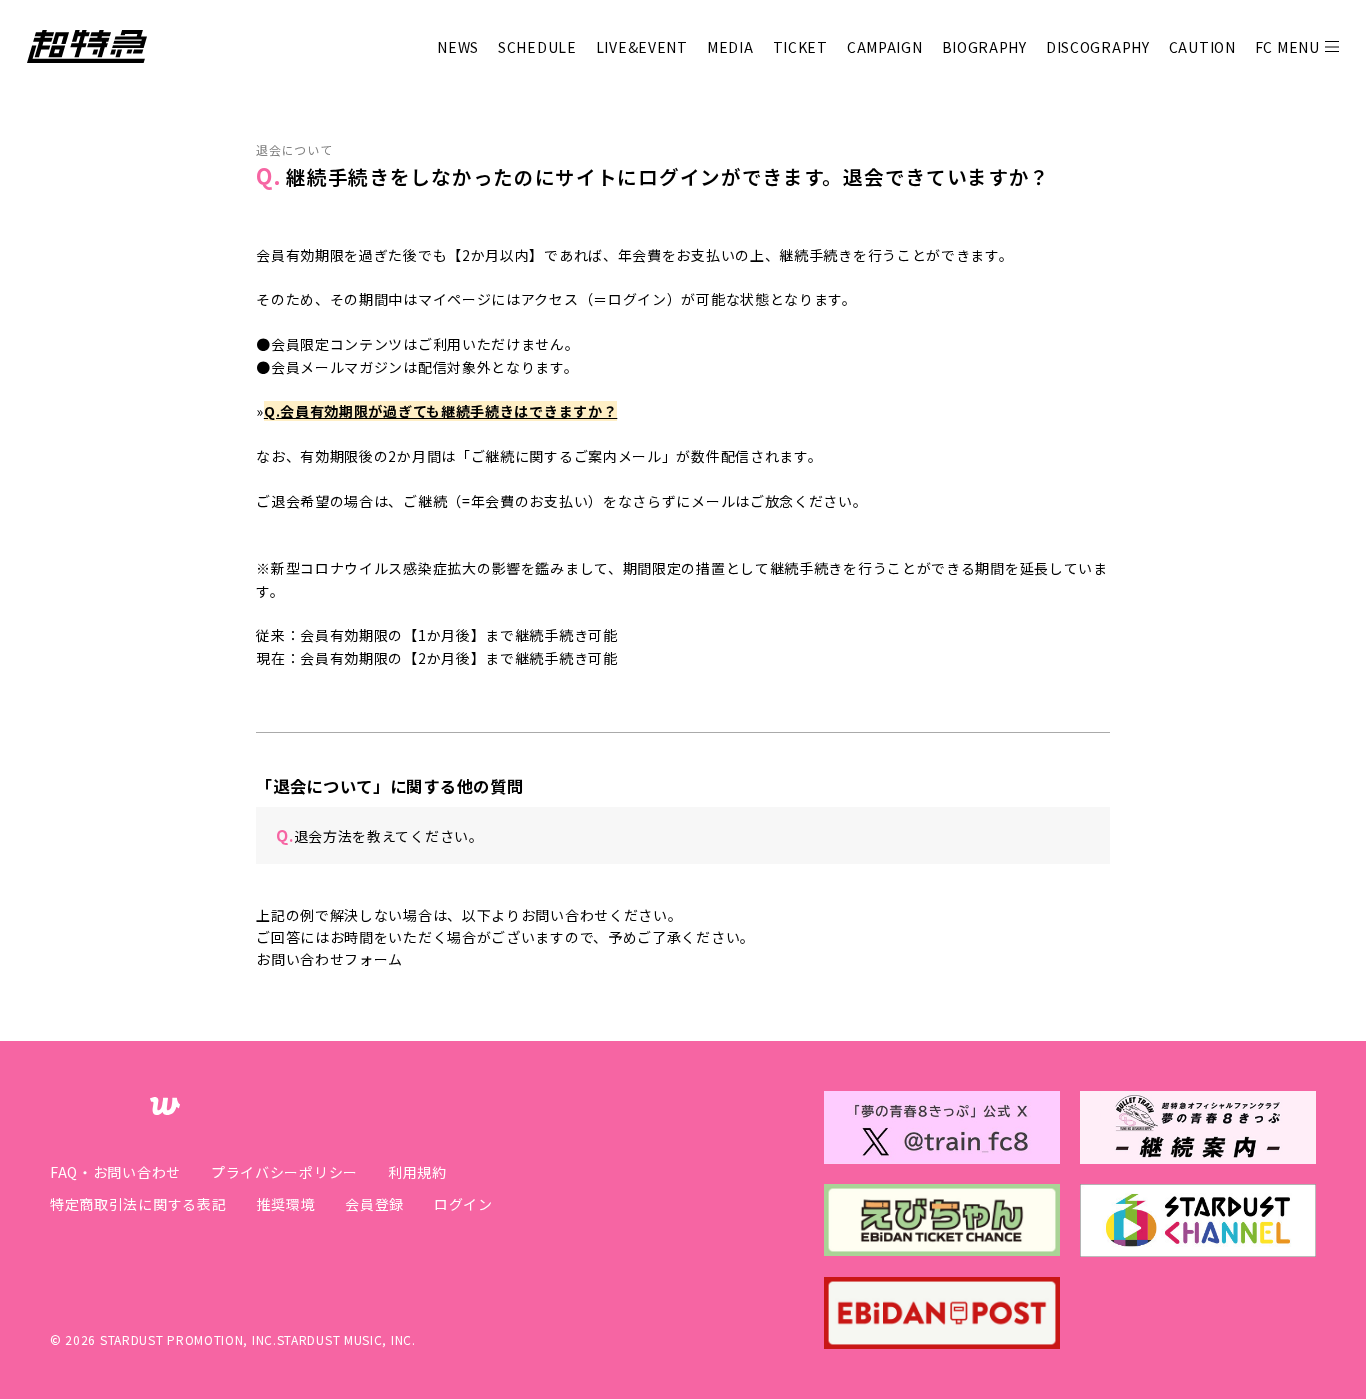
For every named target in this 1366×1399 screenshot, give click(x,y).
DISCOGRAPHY (1098, 47)
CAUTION (1202, 47)
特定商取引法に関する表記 (138, 1204)
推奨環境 (285, 1204)
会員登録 (374, 1204)
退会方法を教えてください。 (380, 835)
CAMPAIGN (885, 47)
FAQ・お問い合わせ (115, 1172)
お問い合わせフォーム (329, 959)
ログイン (463, 1204)
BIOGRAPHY (984, 47)
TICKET (800, 47)
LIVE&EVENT (642, 47)
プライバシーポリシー (284, 1172)
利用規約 (417, 1172)
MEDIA (730, 47)
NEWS (458, 47)
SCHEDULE (537, 47)
